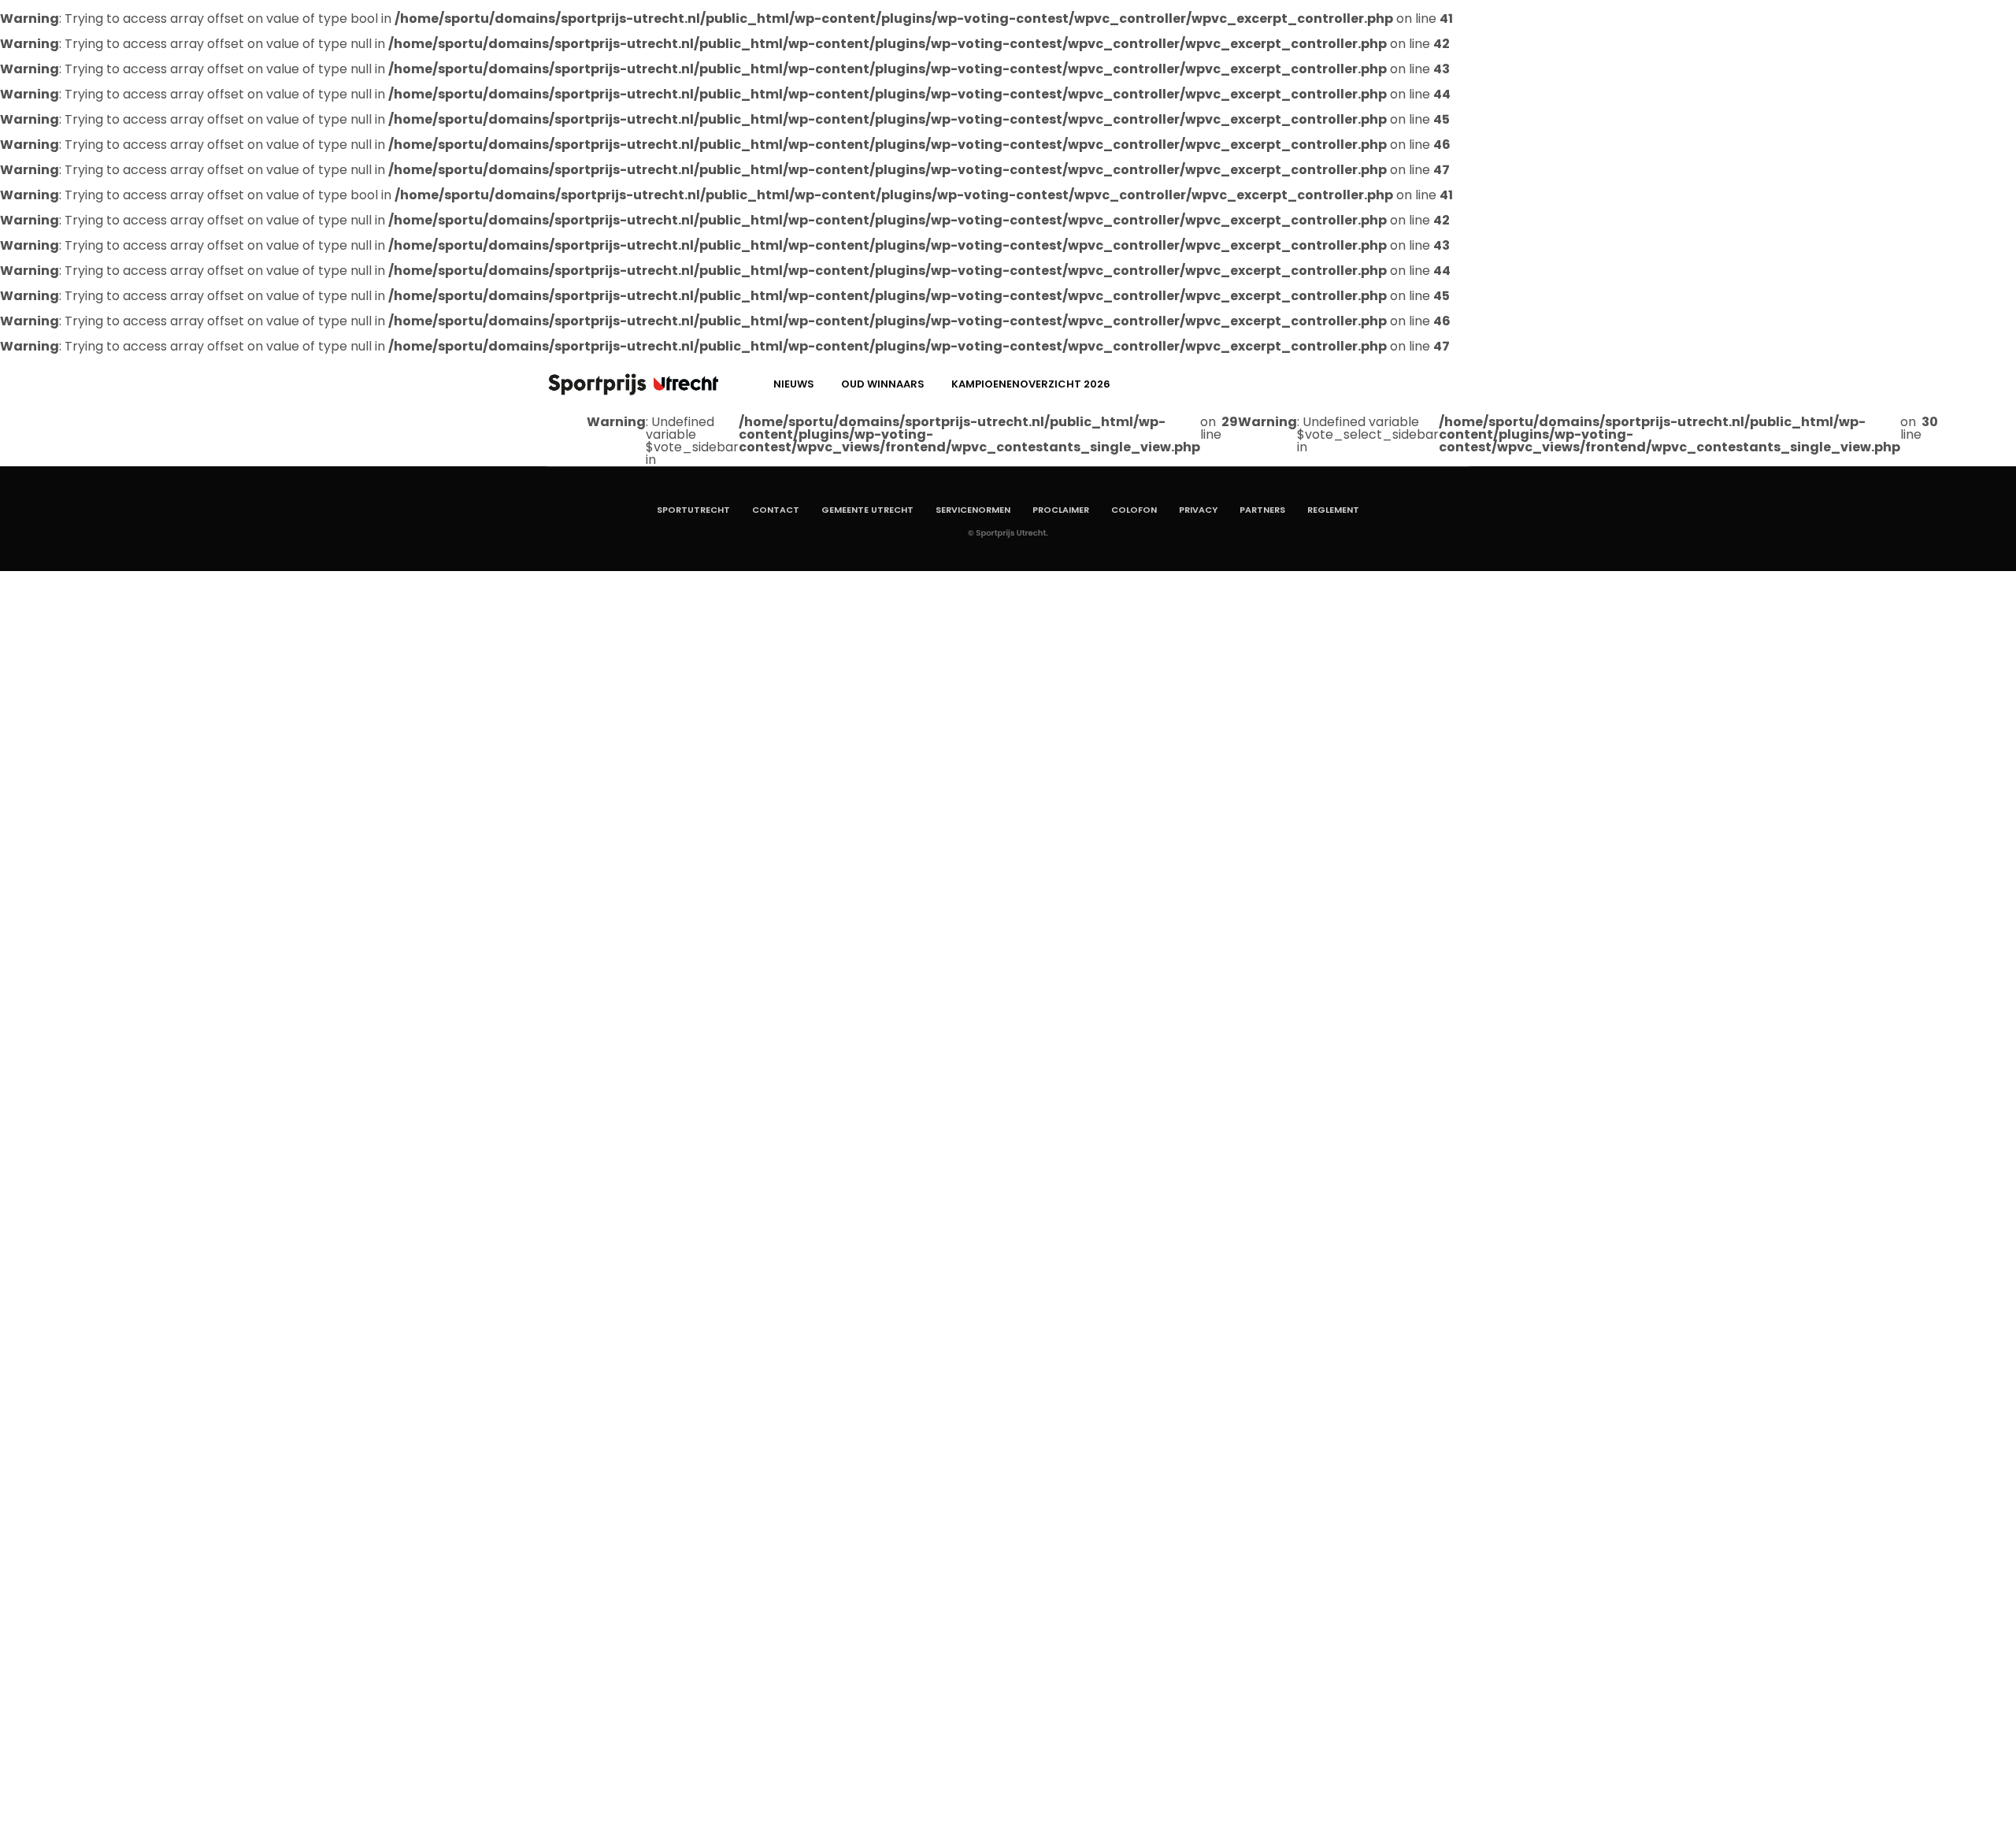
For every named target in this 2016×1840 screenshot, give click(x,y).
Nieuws (794, 384)
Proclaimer (1061, 510)
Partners (1262, 510)
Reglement (1333, 510)
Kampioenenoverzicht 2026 (1031, 384)
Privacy (1198, 510)
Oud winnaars (883, 384)
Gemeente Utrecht (867, 510)
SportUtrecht (693, 510)
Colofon (1134, 510)
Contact (776, 510)
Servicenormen (973, 510)
